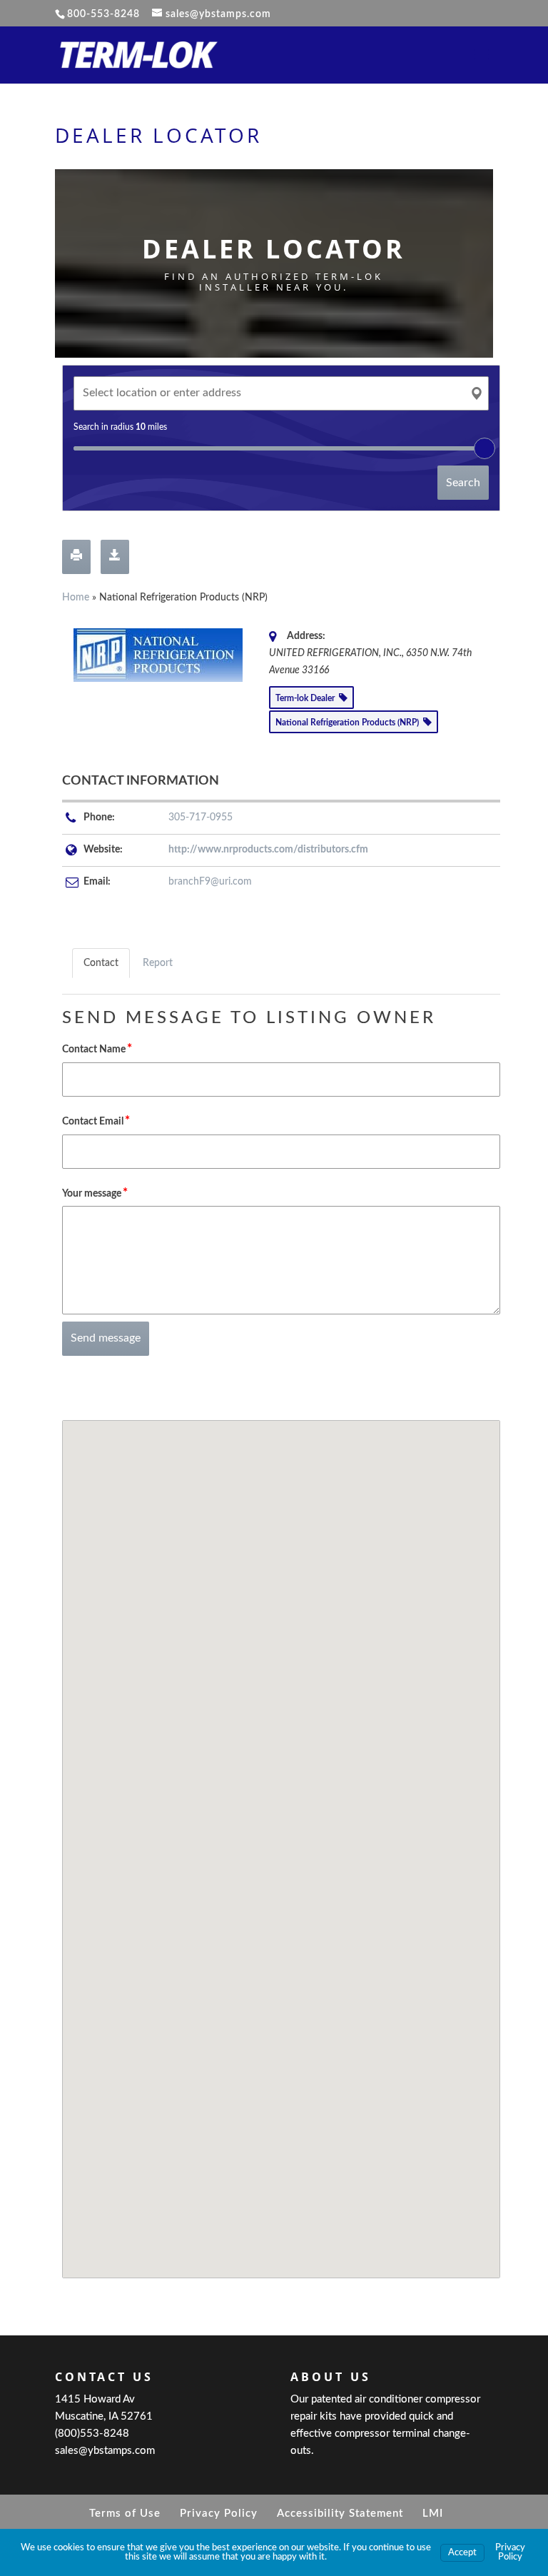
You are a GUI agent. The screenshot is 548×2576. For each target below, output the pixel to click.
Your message (95, 1193)
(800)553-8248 (92, 2434)
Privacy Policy (219, 2514)
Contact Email (96, 1121)
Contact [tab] (101, 963)
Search (463, 483)
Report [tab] (158, 963)
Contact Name (97, 1048)
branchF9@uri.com (210, 882)
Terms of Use (125, 2514)
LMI (433, 2514)
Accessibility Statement (340, 2514)
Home (76, 598)
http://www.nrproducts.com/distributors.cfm (268, 850)
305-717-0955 (201, 817)
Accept (462, 2553)
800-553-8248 (103, 14)
